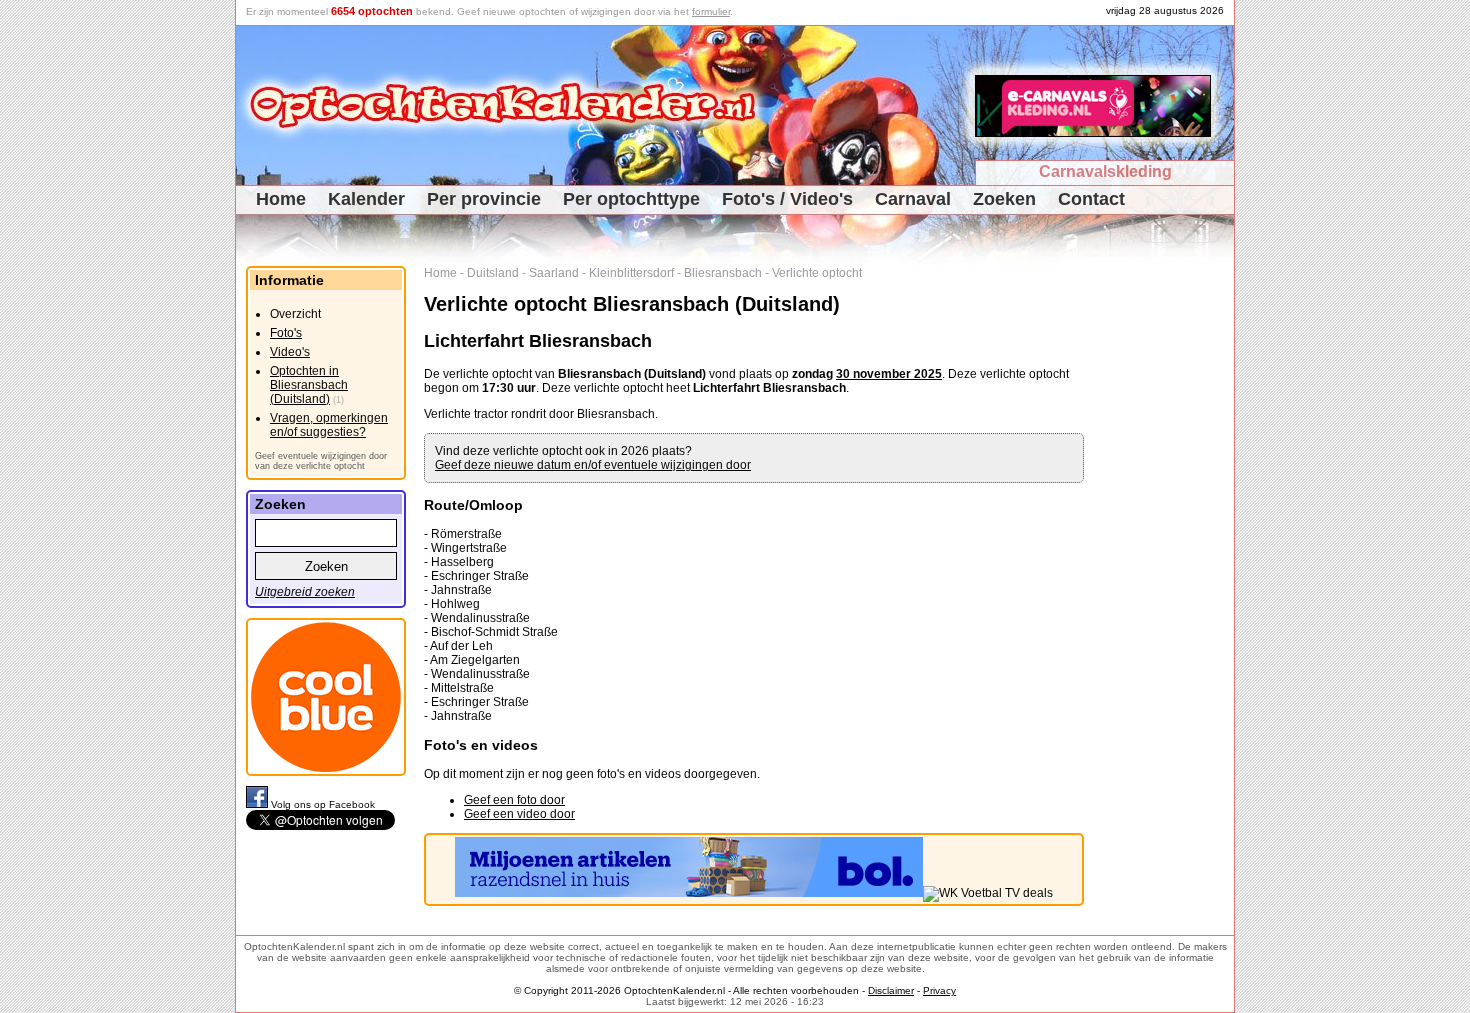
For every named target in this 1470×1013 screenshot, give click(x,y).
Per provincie (484, 199)
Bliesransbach (723, 273)
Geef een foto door (514, 800)
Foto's (286, 333)
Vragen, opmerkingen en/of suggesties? (329, 425)
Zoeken (1004, 199)
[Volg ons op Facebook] (258, 804)
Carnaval (913, 199)
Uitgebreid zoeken (305, 592)
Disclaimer (891, 990)
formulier (711, 11)
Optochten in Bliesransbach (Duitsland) (309, 385)
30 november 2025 (889, 374)
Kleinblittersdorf (631, 273)
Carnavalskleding (1105, 171)
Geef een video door (519, 814)
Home (281, 199)
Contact (1091, 199)
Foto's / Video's (787, 199)
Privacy (939, 990)
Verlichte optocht (817, 273)
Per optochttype (631, 199)
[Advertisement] (1166, 566)
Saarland (554, 273)
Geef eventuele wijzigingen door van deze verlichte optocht (321, 461)
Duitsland (493, 273)
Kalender (366, 199)
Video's (290, 352)
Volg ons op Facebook (323, 804)
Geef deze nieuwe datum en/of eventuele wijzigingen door (593, 465)
